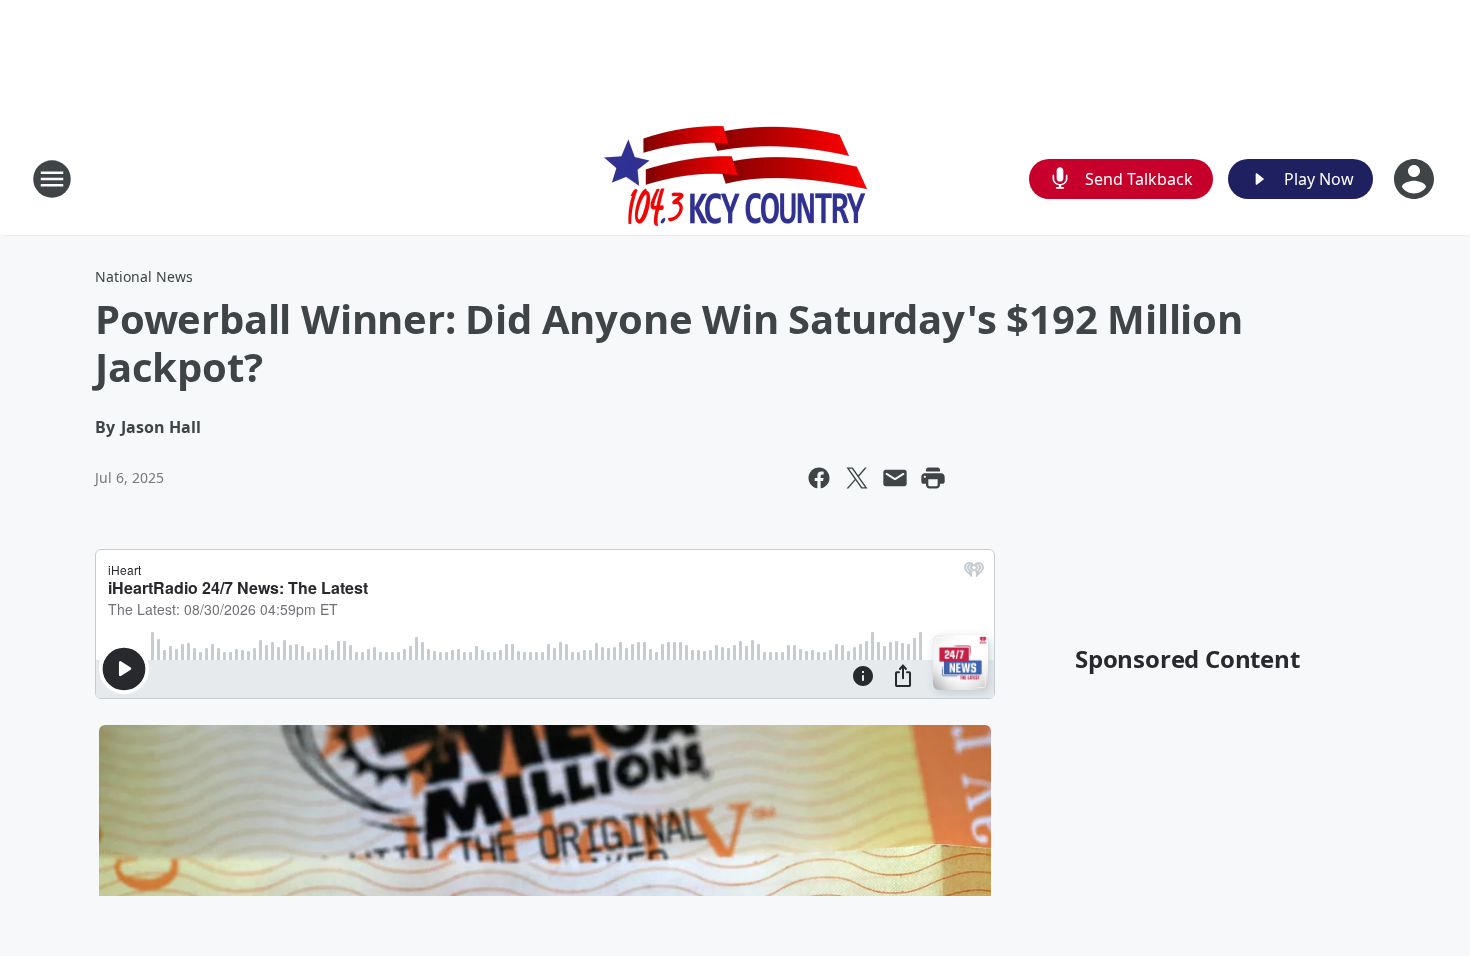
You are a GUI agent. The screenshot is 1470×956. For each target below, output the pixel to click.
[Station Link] (735, 178)
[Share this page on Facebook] (819, 478)
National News (144, 276)
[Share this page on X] (857, 478)
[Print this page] (933, 478)
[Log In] (1416, 179)
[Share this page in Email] (895, 478)
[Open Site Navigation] (52, 179)
